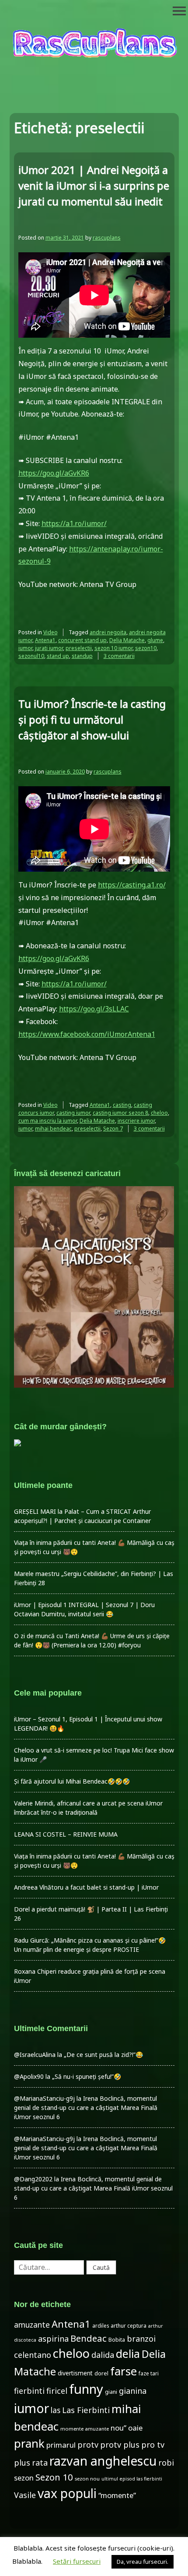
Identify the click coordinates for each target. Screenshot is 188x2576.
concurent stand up (82, 640)
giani (111, 2392)
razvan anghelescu (103, 2461)
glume (155, 640)
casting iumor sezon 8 (120, 1113)
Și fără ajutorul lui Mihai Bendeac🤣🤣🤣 (72, 1781)
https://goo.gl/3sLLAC (94, 1009)
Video (50, 632)
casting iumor (73, 1113)
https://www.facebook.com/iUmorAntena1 (87, 1034)
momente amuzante (85, 2429)
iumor (25, 648)
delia (128, 2353)
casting (122, 1105)
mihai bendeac (53, 1129)
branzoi (141, 2339)
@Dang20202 (33, 2179)
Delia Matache (127, 640)
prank (29, 2443)
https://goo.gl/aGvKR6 (54, 473)
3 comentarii (119, 656)
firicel (57, 2391)
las (56, 2410)
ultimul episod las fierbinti (132, 2479)
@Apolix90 (29, 2076)
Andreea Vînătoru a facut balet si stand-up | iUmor (86, 1887)
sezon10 (146, 648)
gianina (133, 2391)
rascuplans (107, 238)
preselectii (79, 648)
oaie (135, 2428)
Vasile (25, 2495)
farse (124, 2371)
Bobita (117, 2340)
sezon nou (87, 2479)
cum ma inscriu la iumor (48, 1121)
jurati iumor (49, 648)
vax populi (67, 2493)
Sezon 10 (54, 2477)
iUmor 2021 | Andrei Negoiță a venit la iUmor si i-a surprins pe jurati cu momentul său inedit (94, 186)
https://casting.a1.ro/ (132, 885)
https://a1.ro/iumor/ (74, 523)
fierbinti (29, 2391)
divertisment (75, 2373)
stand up (58, 656)
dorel (101, 2373)
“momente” (117, 2495)
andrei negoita (108, 632)
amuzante (32, 2325)
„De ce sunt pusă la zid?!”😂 (103, 2055)
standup (82, 656)
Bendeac (89, 2338)
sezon (24, 2478)
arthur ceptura (129, 2326)
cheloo (159, 1113)
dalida (103, 2355)
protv (88, 2445)
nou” (118, 2428)
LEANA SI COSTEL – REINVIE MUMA (66, 1834)
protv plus (120, 2445)
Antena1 (45, 640)
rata (40, 2463)
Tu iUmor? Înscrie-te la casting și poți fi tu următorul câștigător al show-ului (92, 719)
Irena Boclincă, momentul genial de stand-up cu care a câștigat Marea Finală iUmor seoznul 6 (86, 2108)
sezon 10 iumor (113, 648)
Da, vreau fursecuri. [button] (143, 2562)
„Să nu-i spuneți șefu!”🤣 (87, 2076)
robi (166, 2463)
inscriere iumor (136, 1121)
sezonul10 (31, 656)
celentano (33, 2355)
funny (86, 2389)
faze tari (149, 2373)
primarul (61, 2445)
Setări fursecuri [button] (77, 2561)
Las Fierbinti (86, 2410)
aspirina (53, 2339)
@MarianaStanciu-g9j (44, 2098)
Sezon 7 (113, 1129)
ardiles (101, 2325)
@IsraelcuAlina (35, 2055)
